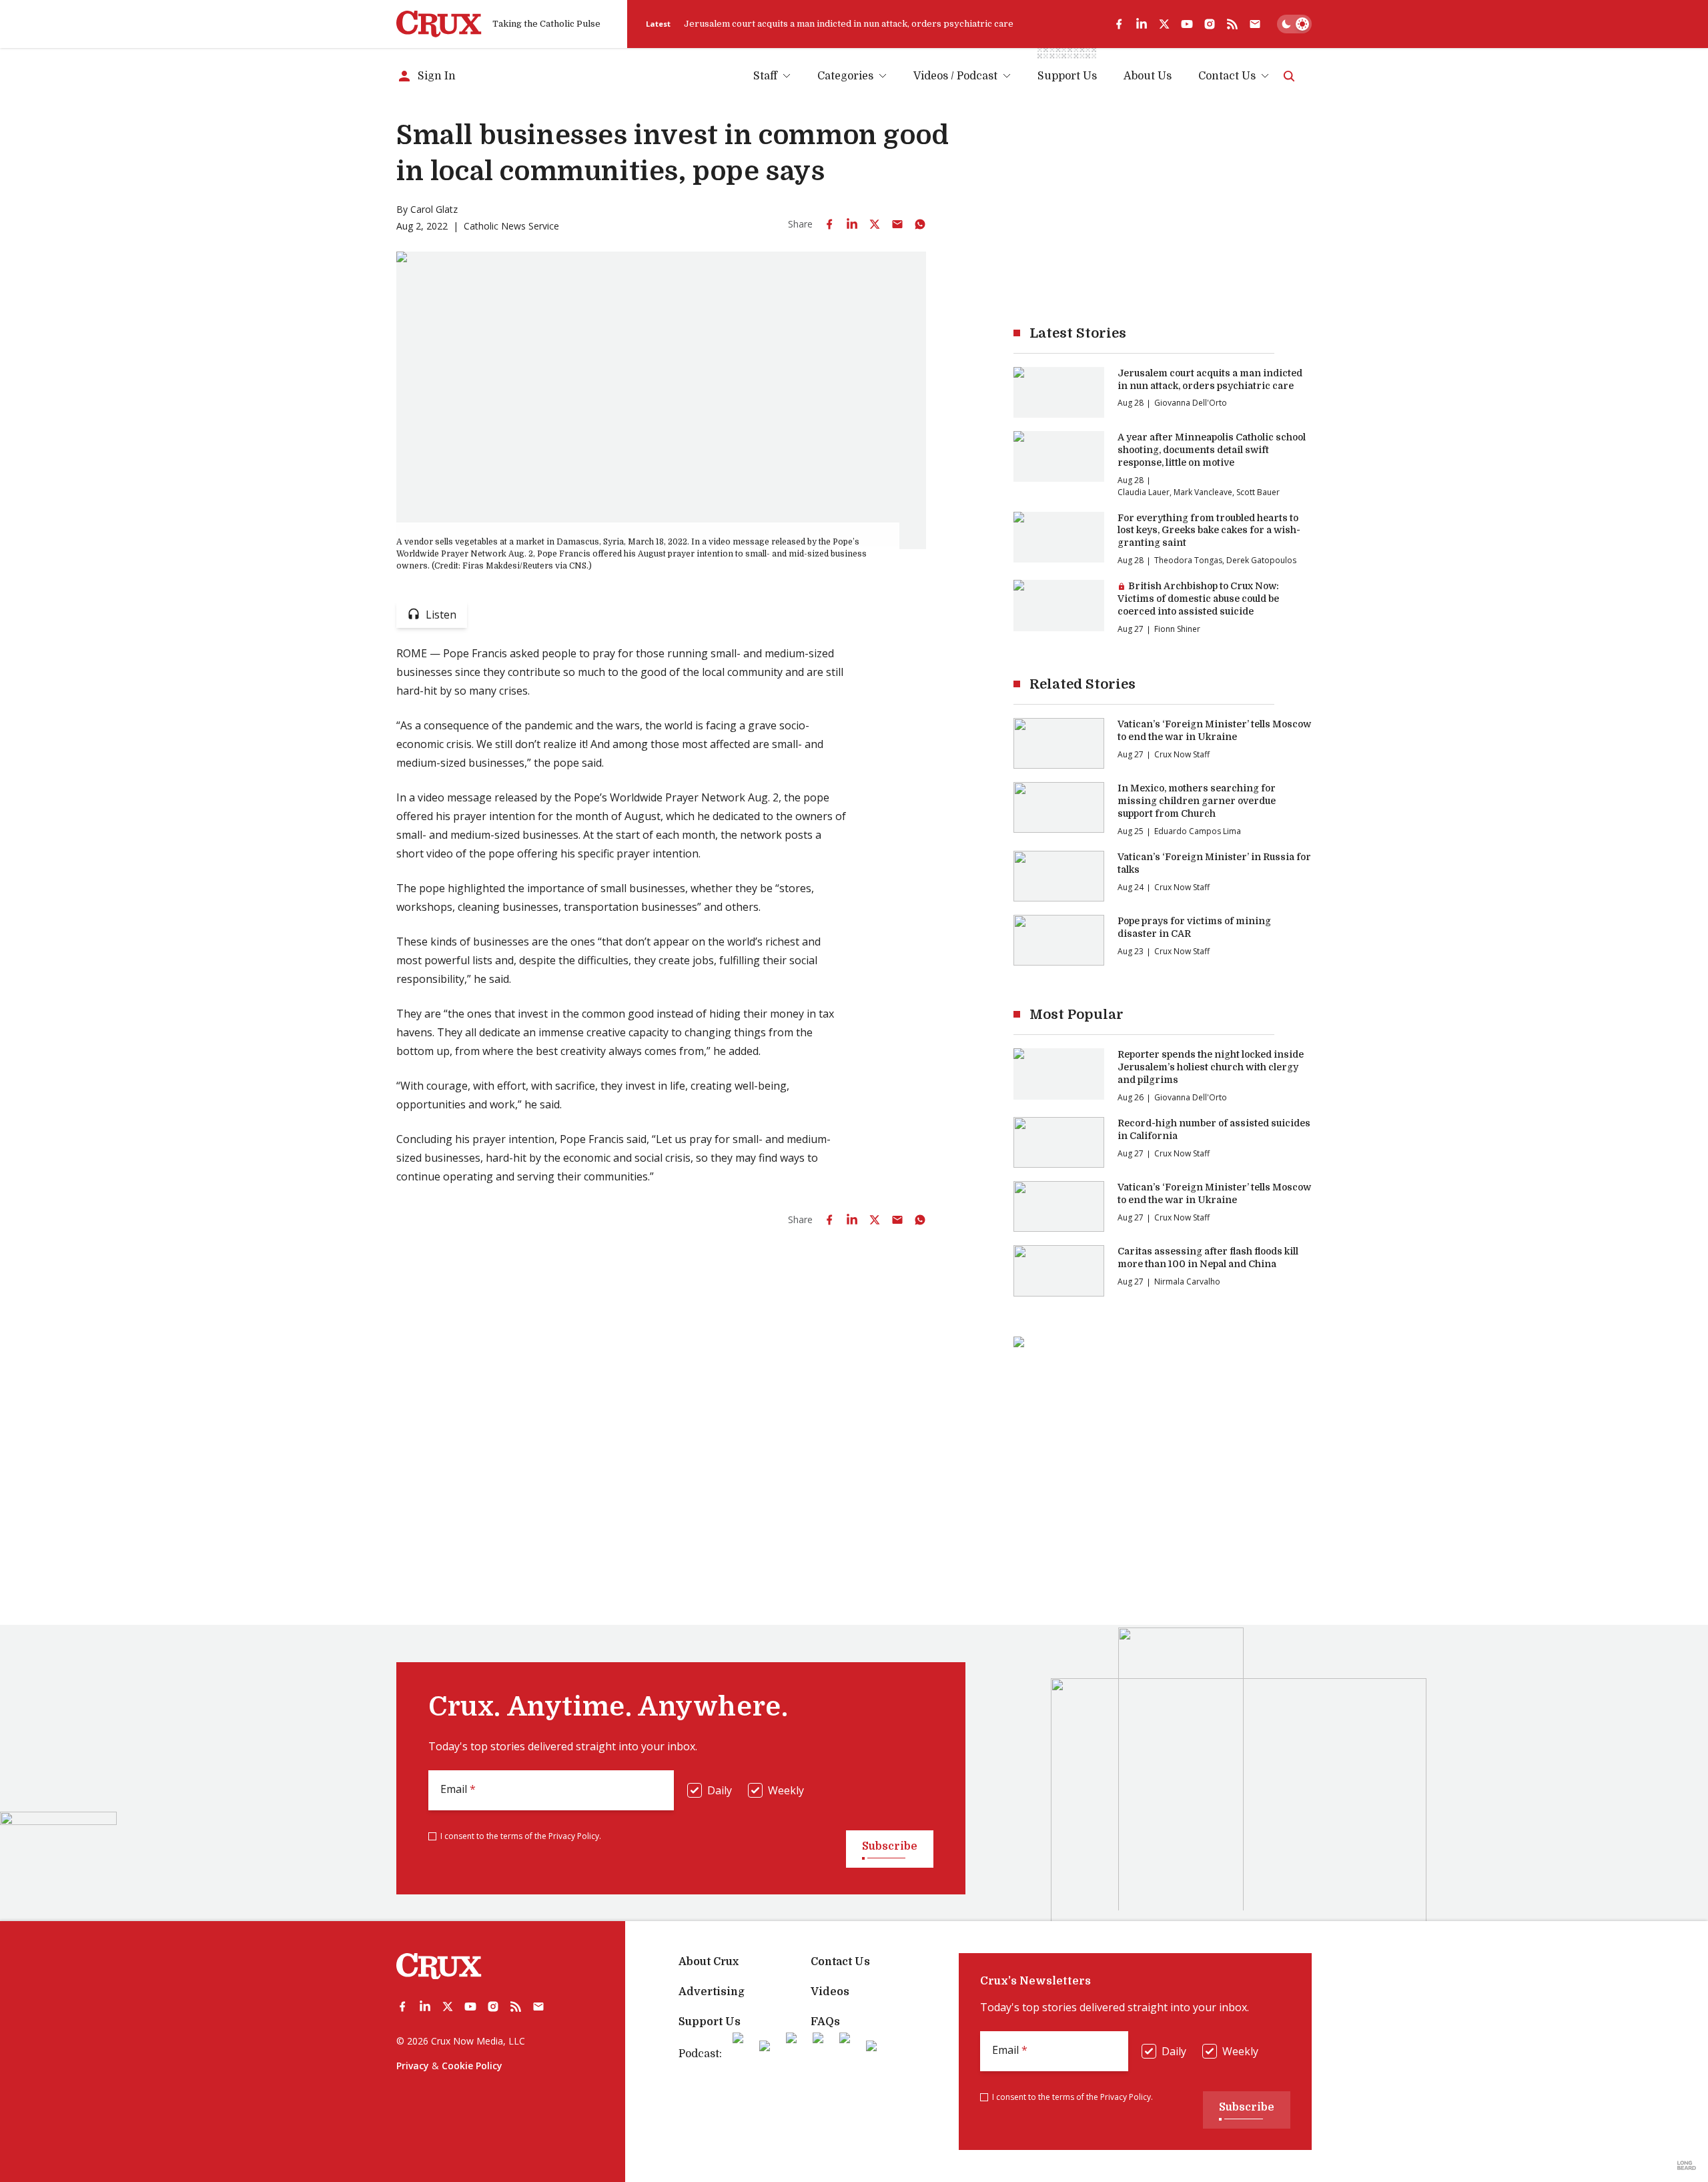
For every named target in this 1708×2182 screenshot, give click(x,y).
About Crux (709, 1962)
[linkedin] (1142, 24)
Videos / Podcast (955, 76)
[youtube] (1187, 24)
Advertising (712, 1992)
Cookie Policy (472, 2066)
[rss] (1232, 24)
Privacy (413, 2066)
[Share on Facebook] (829, 224)
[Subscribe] (1255, 24)
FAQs (825, 2022)
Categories (845, 76)
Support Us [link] (1067, 76)
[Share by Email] (897, 224)
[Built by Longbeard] (1687, 2165)
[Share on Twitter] (875, 224)
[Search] (1289, 76)
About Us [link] (1148, 76)
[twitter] (1164, 24)
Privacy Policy (574, 1836)
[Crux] (439, 24)
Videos (830, 1992)
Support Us (710, 2022)
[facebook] (1119, 24)
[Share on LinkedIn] (852, 224)
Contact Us (1227, 76)
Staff (765, 76)
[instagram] (1210, 24)
